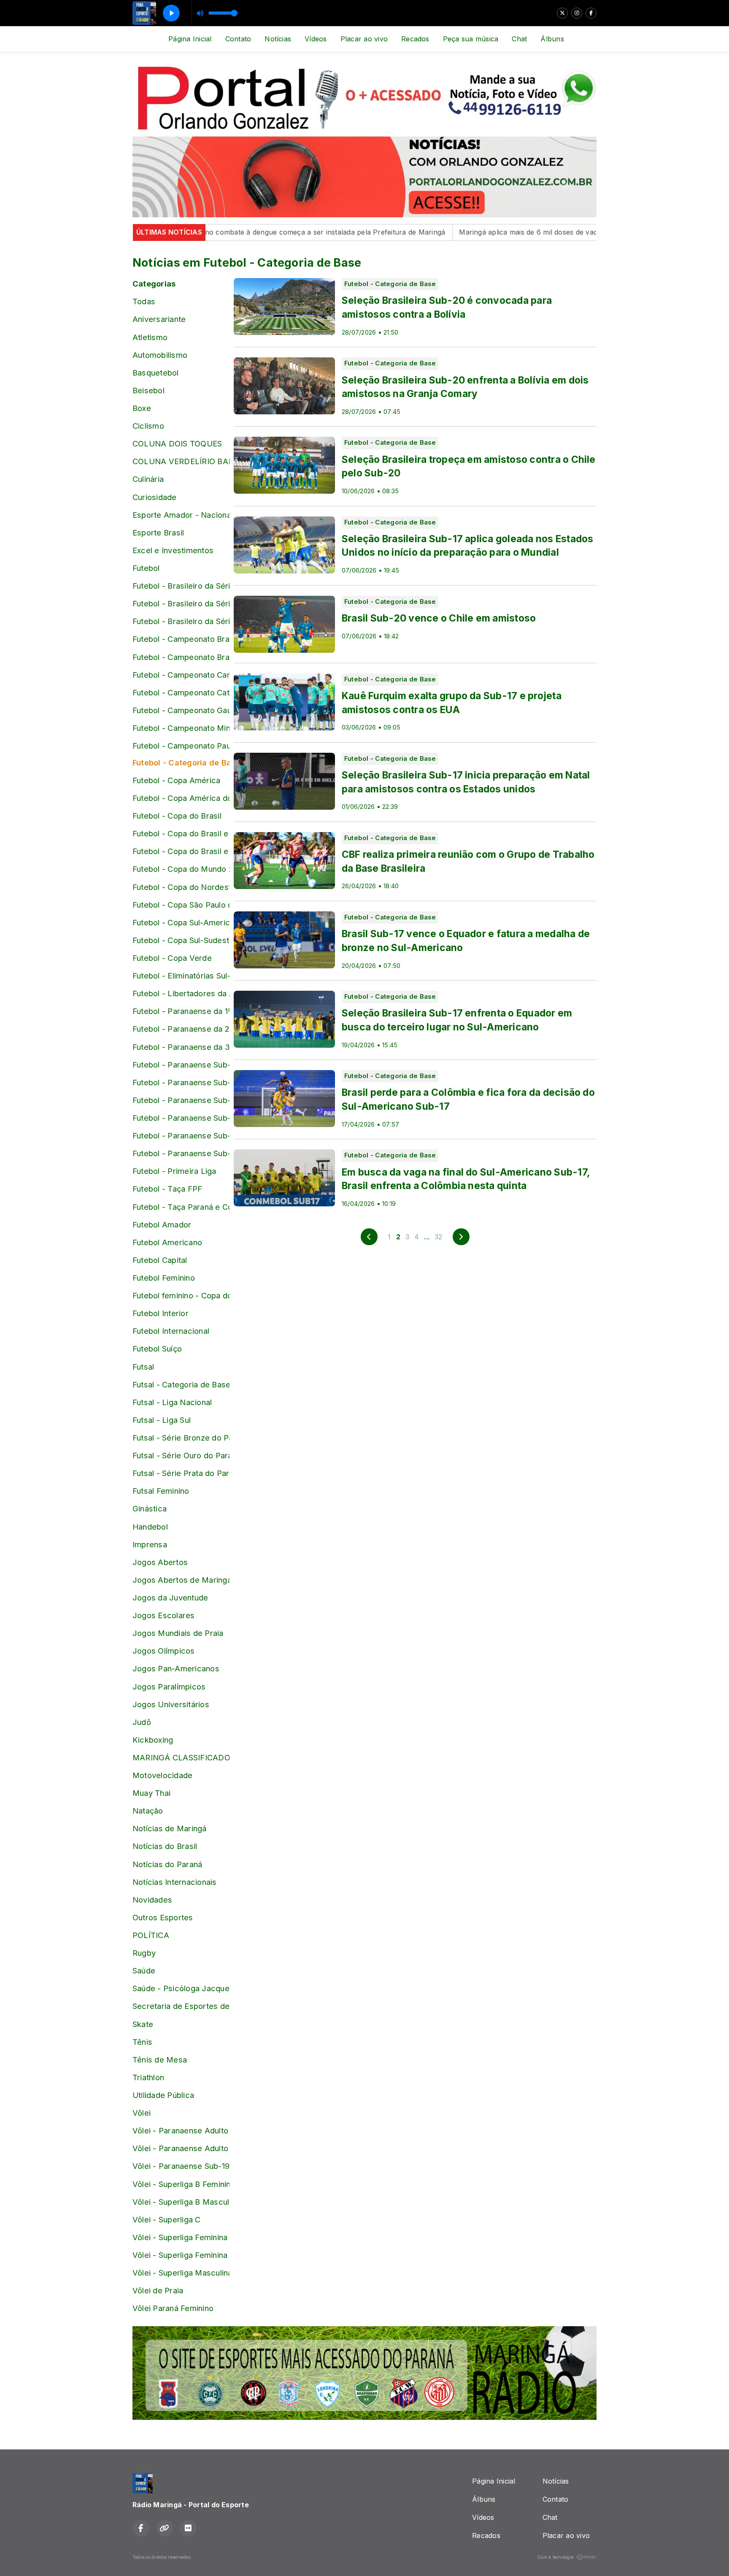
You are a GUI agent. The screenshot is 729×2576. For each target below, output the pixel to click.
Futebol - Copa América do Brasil (181, 798)
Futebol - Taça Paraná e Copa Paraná (181, 1207)
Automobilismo (160, 355)
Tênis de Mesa (160, 2060)
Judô (142, 1722)
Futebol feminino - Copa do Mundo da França (181, 1295)
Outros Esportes (163, 1917)
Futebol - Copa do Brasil (177, 816)
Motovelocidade (162, 1775)
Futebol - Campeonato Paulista (181, 746)
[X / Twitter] (562, 13)
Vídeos (316, 39)
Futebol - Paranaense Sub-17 (181, 1100)
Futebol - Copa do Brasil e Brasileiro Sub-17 (181, 833)
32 (438, 1237)
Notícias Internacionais (175, 1882)
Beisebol (148, 390)
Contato (238, 39)
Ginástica (150, 1508)
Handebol (150, 1527)
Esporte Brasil (158, 532)
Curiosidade (155, 497)
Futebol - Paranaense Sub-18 (181, 1118)
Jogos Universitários (171, 1704)
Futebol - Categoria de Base (181, 762)
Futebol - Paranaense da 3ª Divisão (181, 1047)
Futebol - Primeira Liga (174, 1171)
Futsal (143, 1367)
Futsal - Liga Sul (162, 1420)
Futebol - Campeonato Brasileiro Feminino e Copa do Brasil (181, 657)
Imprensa (150, 1544)
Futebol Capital (160, 1260)
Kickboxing (153, 1740)
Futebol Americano (167, 1242)
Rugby (144, 1953)
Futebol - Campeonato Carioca (181, 675)
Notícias (278, 39)
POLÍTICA (151, 1935)
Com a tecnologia (556, 2557)
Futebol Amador (162, 1224)
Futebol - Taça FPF (167, 1189)
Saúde (144, 1971)
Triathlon (148, 2077)
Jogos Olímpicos (164, 1651)
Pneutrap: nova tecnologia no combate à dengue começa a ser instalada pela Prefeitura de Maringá (222, 232)
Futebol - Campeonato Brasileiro (181, 639)
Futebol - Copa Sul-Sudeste (181, 940)
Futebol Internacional (171, 1331)
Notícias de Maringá (170, 1828)
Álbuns (552, 39)
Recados (415, 39)
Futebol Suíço (157, 1349)
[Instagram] (577, 13)
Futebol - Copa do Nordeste (181, 887)
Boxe (142, 408)
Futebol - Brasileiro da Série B (181, 586)
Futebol (146, 568)
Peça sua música (471, 39)
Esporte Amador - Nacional (181, 515)
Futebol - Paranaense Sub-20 (181, 1153)
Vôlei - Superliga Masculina (181, 2273)
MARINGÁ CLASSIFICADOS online (181, 1757)
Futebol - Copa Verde (172, 958)
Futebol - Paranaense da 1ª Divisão (181, 1011)
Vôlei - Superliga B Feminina (181, 2184)
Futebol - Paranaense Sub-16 (181, 1082)
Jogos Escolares (164, 1615)
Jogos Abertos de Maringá (181, 1580)
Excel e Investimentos (173, 550)
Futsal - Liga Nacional (172, 1402)
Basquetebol (156, 373)
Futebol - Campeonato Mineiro (181, 728)
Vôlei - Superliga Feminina (180, 2237)
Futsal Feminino (161, 1491)
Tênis (142, 2042)
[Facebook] (591, 13)
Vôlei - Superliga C (167, 2219)
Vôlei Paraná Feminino (173, 2308)
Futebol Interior (161, 1313)
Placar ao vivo (364, 39)
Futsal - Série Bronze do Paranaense (181, 1438)
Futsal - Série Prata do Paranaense (181, 1473)
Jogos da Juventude (170, 1597)
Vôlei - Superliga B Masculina (181, 2202)
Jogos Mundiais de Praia (178, 1633)
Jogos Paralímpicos (169, 1687)
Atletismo (150, 337)
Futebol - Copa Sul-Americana (181, 922)
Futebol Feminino (164, 1278)
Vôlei (142, 2113)
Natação (148, 1811)
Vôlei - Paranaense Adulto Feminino (181, 2130)
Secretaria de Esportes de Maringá (181, 2006)
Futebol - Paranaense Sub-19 (181, 1135)
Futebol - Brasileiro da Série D (181, 621)
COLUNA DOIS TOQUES (177, 443)
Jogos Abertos (160, 1562)
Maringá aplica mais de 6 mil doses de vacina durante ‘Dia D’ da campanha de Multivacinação (555, 232)
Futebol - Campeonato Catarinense (181, 692)
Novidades (152, 1900)
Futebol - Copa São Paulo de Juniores (181, 905)
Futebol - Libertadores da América (181, 993)
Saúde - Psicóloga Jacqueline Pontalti (181, 1988)
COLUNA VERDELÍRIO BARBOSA (181, 461)
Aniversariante (159, 319)
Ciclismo (148, 426)
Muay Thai (151, 1793)
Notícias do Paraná (167, 1864)
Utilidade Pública (163, 2095)
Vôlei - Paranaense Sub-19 (181, 2166)
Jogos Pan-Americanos (176, 1668)
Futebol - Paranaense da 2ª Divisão (181, 1029)
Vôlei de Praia (158, 2290)
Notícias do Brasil (165, 1846)
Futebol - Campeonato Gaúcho (181, 710)
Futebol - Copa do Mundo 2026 (181, 869)
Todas (144, 301)
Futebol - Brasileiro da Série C (181, 603)
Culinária (148, 479)
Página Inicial (190, 39)
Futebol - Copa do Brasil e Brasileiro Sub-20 (181, 851)
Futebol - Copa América (176, 780)
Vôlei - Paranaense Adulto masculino (181, 2148)
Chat (519, 39)
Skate (143, 2024)
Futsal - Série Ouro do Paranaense (181, 1455)
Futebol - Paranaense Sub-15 (181, 1065)
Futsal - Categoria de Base (181, 1384)
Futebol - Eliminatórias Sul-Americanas (181, 976)
